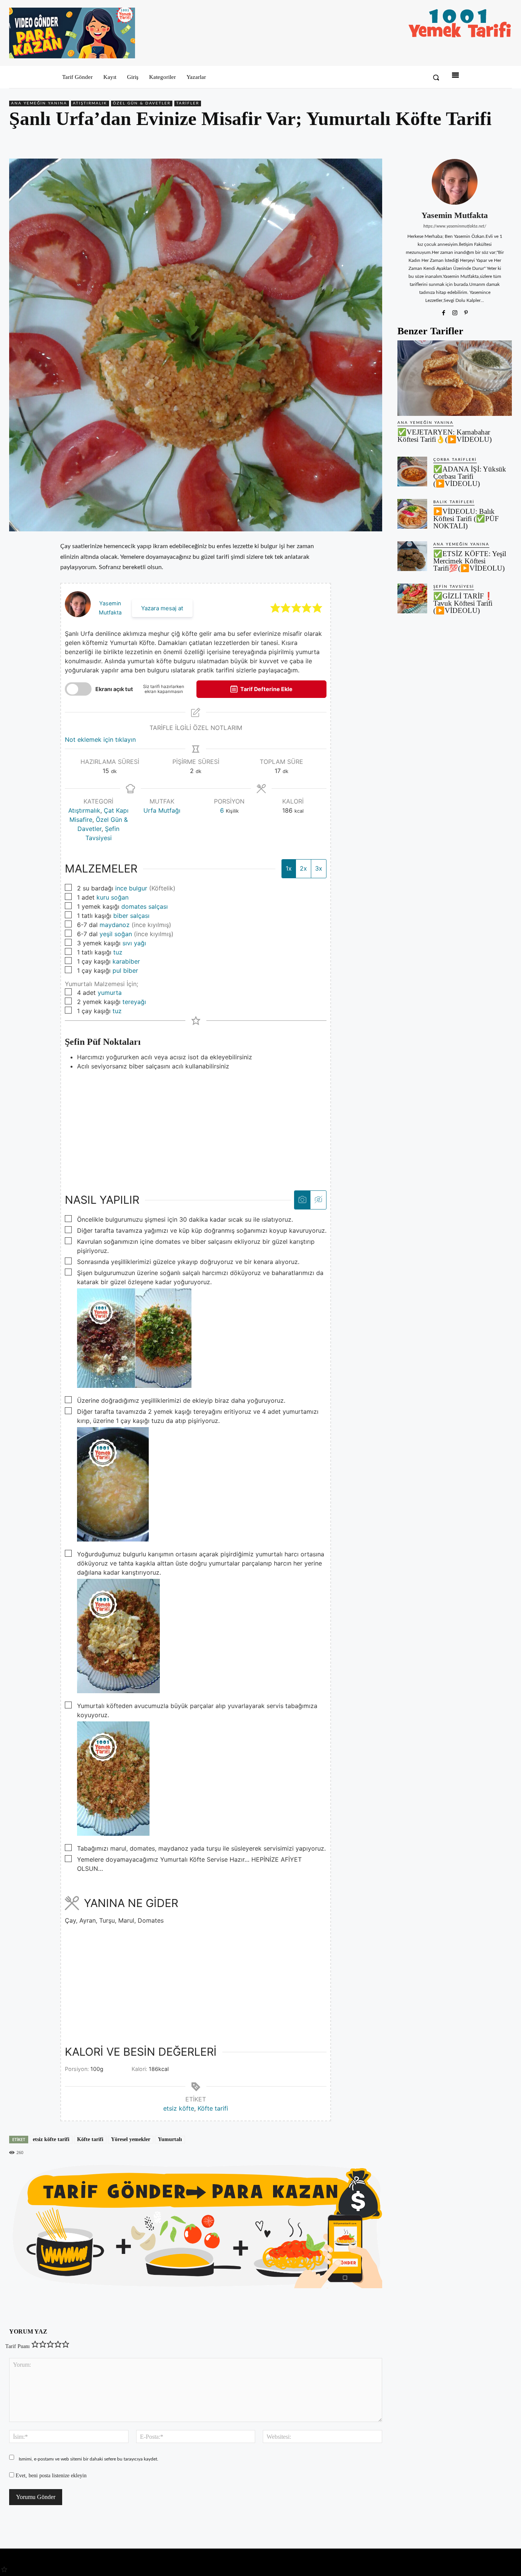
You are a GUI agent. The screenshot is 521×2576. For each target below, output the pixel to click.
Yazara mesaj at (162, 608)
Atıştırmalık (90, 103)
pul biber (125, 970)
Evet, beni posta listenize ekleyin (50, 2476)
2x (303, 868)
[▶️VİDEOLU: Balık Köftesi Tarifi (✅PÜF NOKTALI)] (412, 514)
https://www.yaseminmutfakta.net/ (455, 226)
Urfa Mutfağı (162, 810)
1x (289, 868)
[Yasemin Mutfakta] (455, 182)
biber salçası (131, 916)
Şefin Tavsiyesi (454, 587)
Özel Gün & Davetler (142, 103)
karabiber (126, 961)
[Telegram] (504, 141)
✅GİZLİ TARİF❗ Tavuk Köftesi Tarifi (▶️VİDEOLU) (463, 603)
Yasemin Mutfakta (455, 215)
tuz (118, 952)
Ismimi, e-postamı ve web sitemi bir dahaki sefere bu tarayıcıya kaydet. (88, 2459)
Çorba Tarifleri (455, 460)
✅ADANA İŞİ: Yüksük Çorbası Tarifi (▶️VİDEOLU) (470, 476)
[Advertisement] (196, 1124)
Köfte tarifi (213, 2108)
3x (319, 868)
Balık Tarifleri (454, 502)
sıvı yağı (134, 943)
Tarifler (188, 103)
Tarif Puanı (18, 2346)
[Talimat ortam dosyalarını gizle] (318, 1200)
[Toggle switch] (78, 689)
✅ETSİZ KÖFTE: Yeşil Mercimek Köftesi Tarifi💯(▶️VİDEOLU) (470, 561)
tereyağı (134, 1002)
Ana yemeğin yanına (39, 103)
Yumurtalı (170, 2139)
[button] (436, 77)
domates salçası (145, 906)
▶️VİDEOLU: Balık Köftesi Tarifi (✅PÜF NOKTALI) (466, 519)
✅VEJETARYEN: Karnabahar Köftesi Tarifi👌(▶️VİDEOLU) (445, 436)
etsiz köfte (179, 2108)
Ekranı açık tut (114, 689)
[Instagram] (455, 312)
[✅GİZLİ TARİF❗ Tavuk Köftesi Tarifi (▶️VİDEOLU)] (412, 598)
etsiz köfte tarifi (51, 2139)
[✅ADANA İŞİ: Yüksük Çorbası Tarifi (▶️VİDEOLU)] (412, 472)
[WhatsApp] (487, 141)
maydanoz (115, 925)
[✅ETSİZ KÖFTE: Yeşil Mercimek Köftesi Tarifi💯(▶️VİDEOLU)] (412, 556)
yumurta (110, 993)
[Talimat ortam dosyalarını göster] (302, 1200)
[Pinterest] (469, 141)
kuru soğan (113, 897)
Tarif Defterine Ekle (266, 689)
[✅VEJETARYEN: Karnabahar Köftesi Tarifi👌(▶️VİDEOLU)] (455, 378)
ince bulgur (131, 888)
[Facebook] (452, 141)
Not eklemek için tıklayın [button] (100, 739)
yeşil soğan (116, 934)
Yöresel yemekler (131, 2139)
